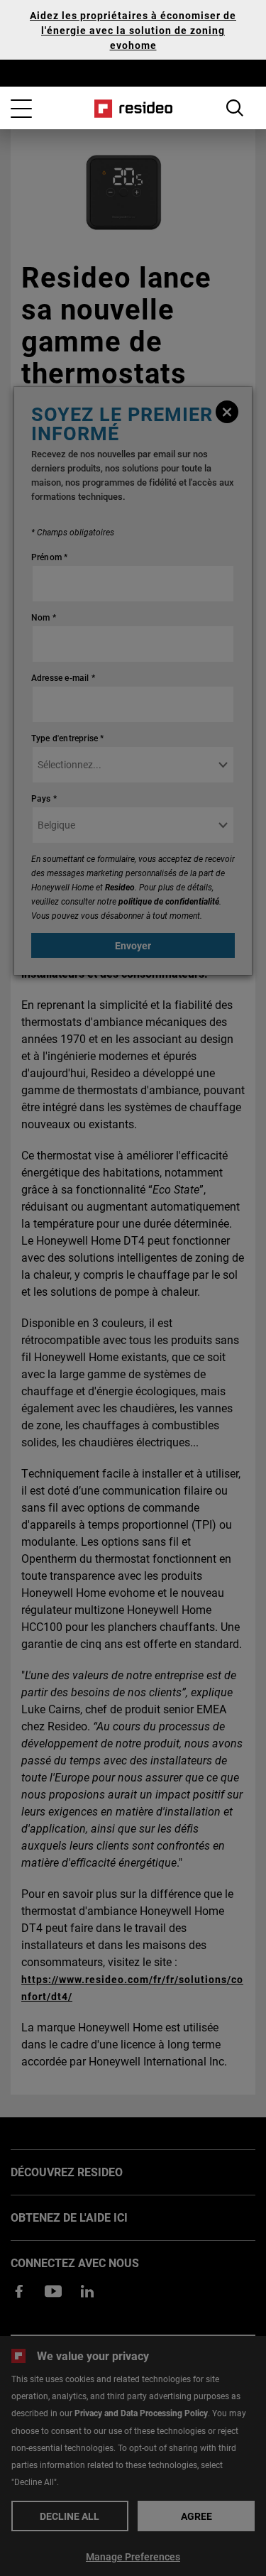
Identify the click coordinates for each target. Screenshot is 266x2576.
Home (133, 109)
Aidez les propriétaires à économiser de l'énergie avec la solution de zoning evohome (133, 30)
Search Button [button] (235, 108)
